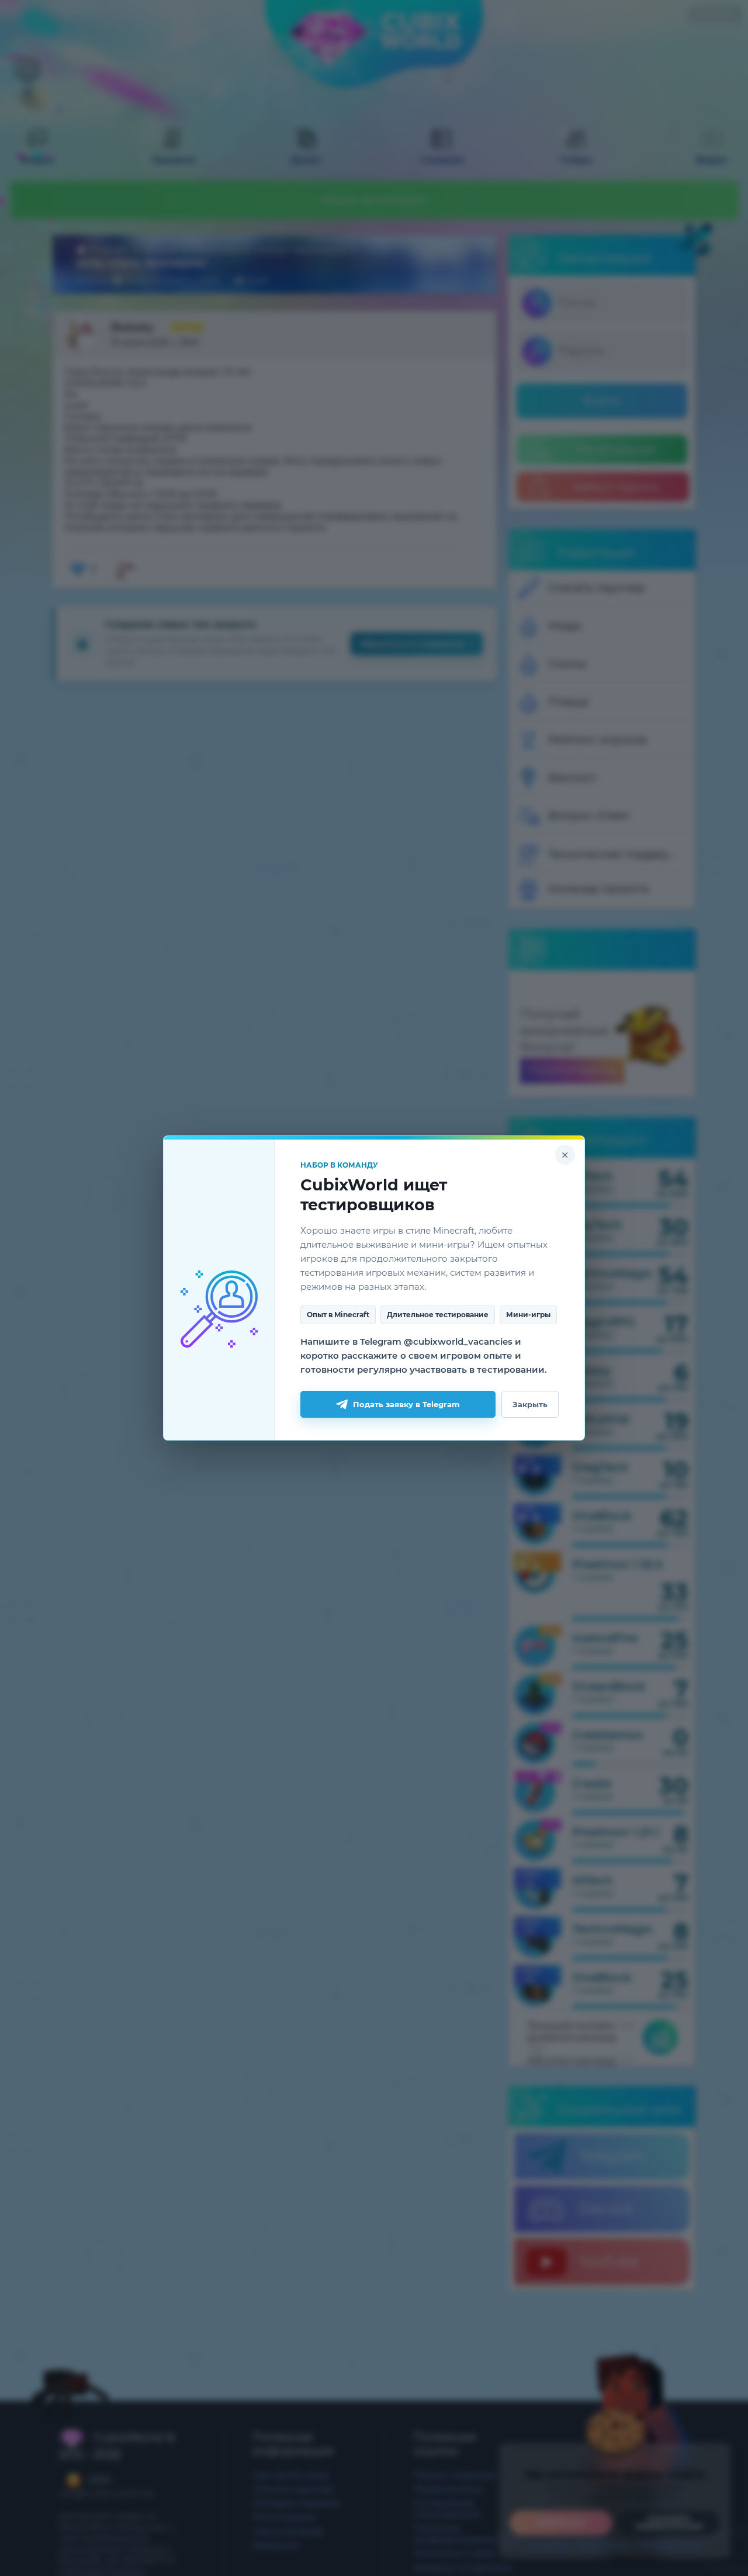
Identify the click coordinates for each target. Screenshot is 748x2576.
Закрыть (530, 1404)
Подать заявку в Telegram (406, 1404)
